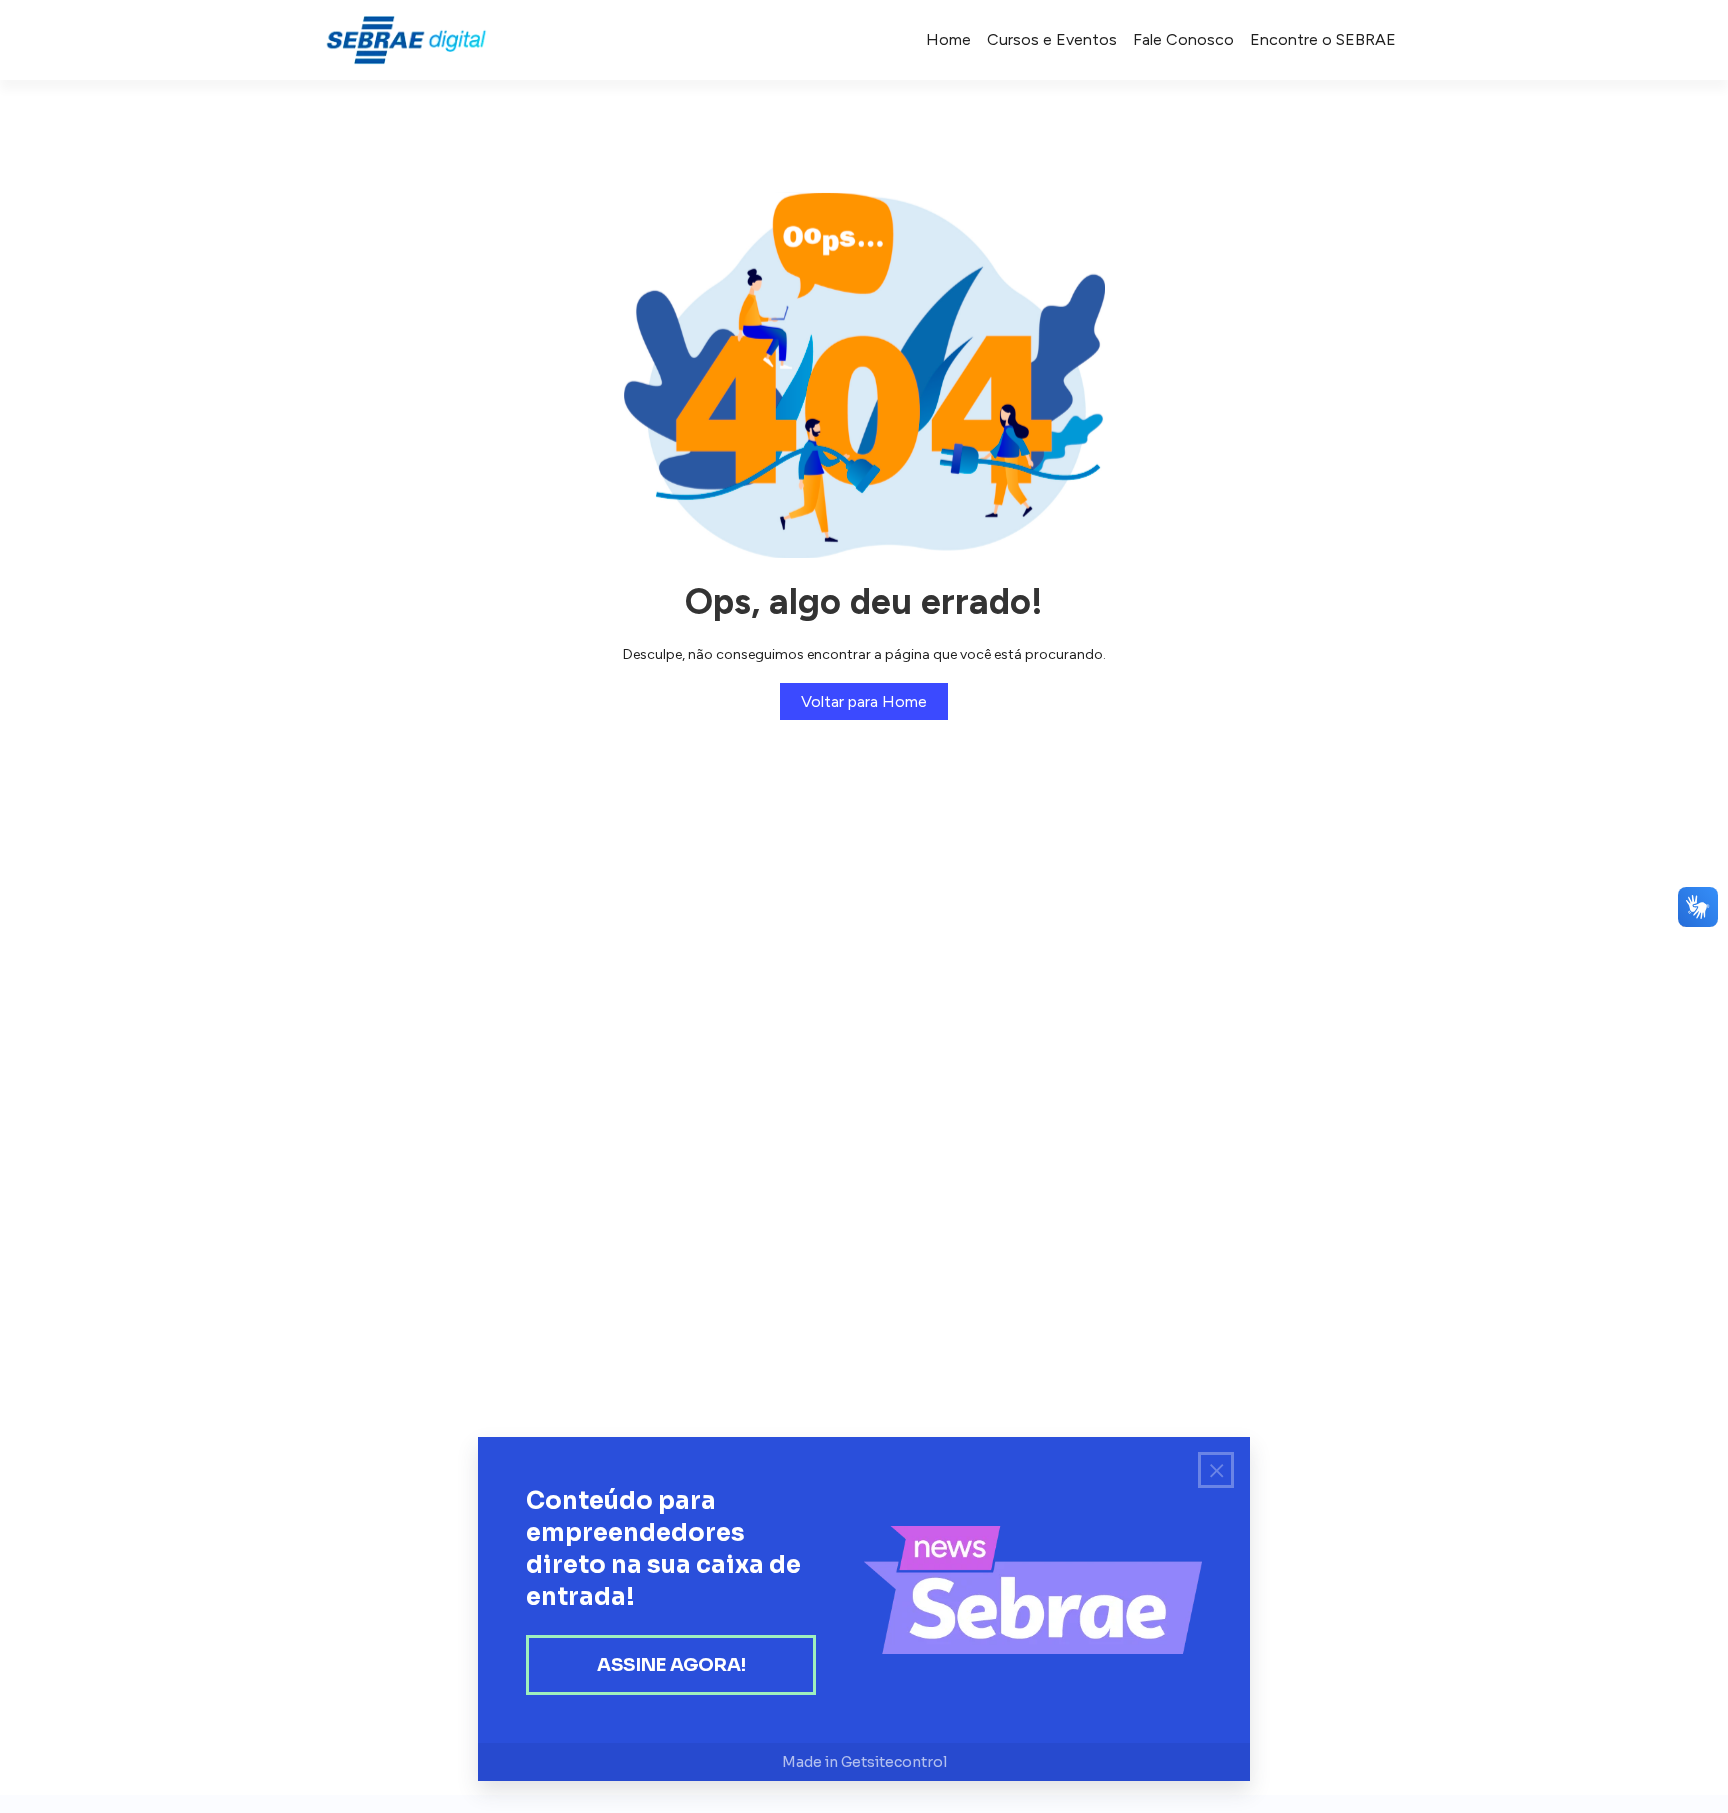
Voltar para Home (864, 701)
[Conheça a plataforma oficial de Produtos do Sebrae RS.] (406, 40)
